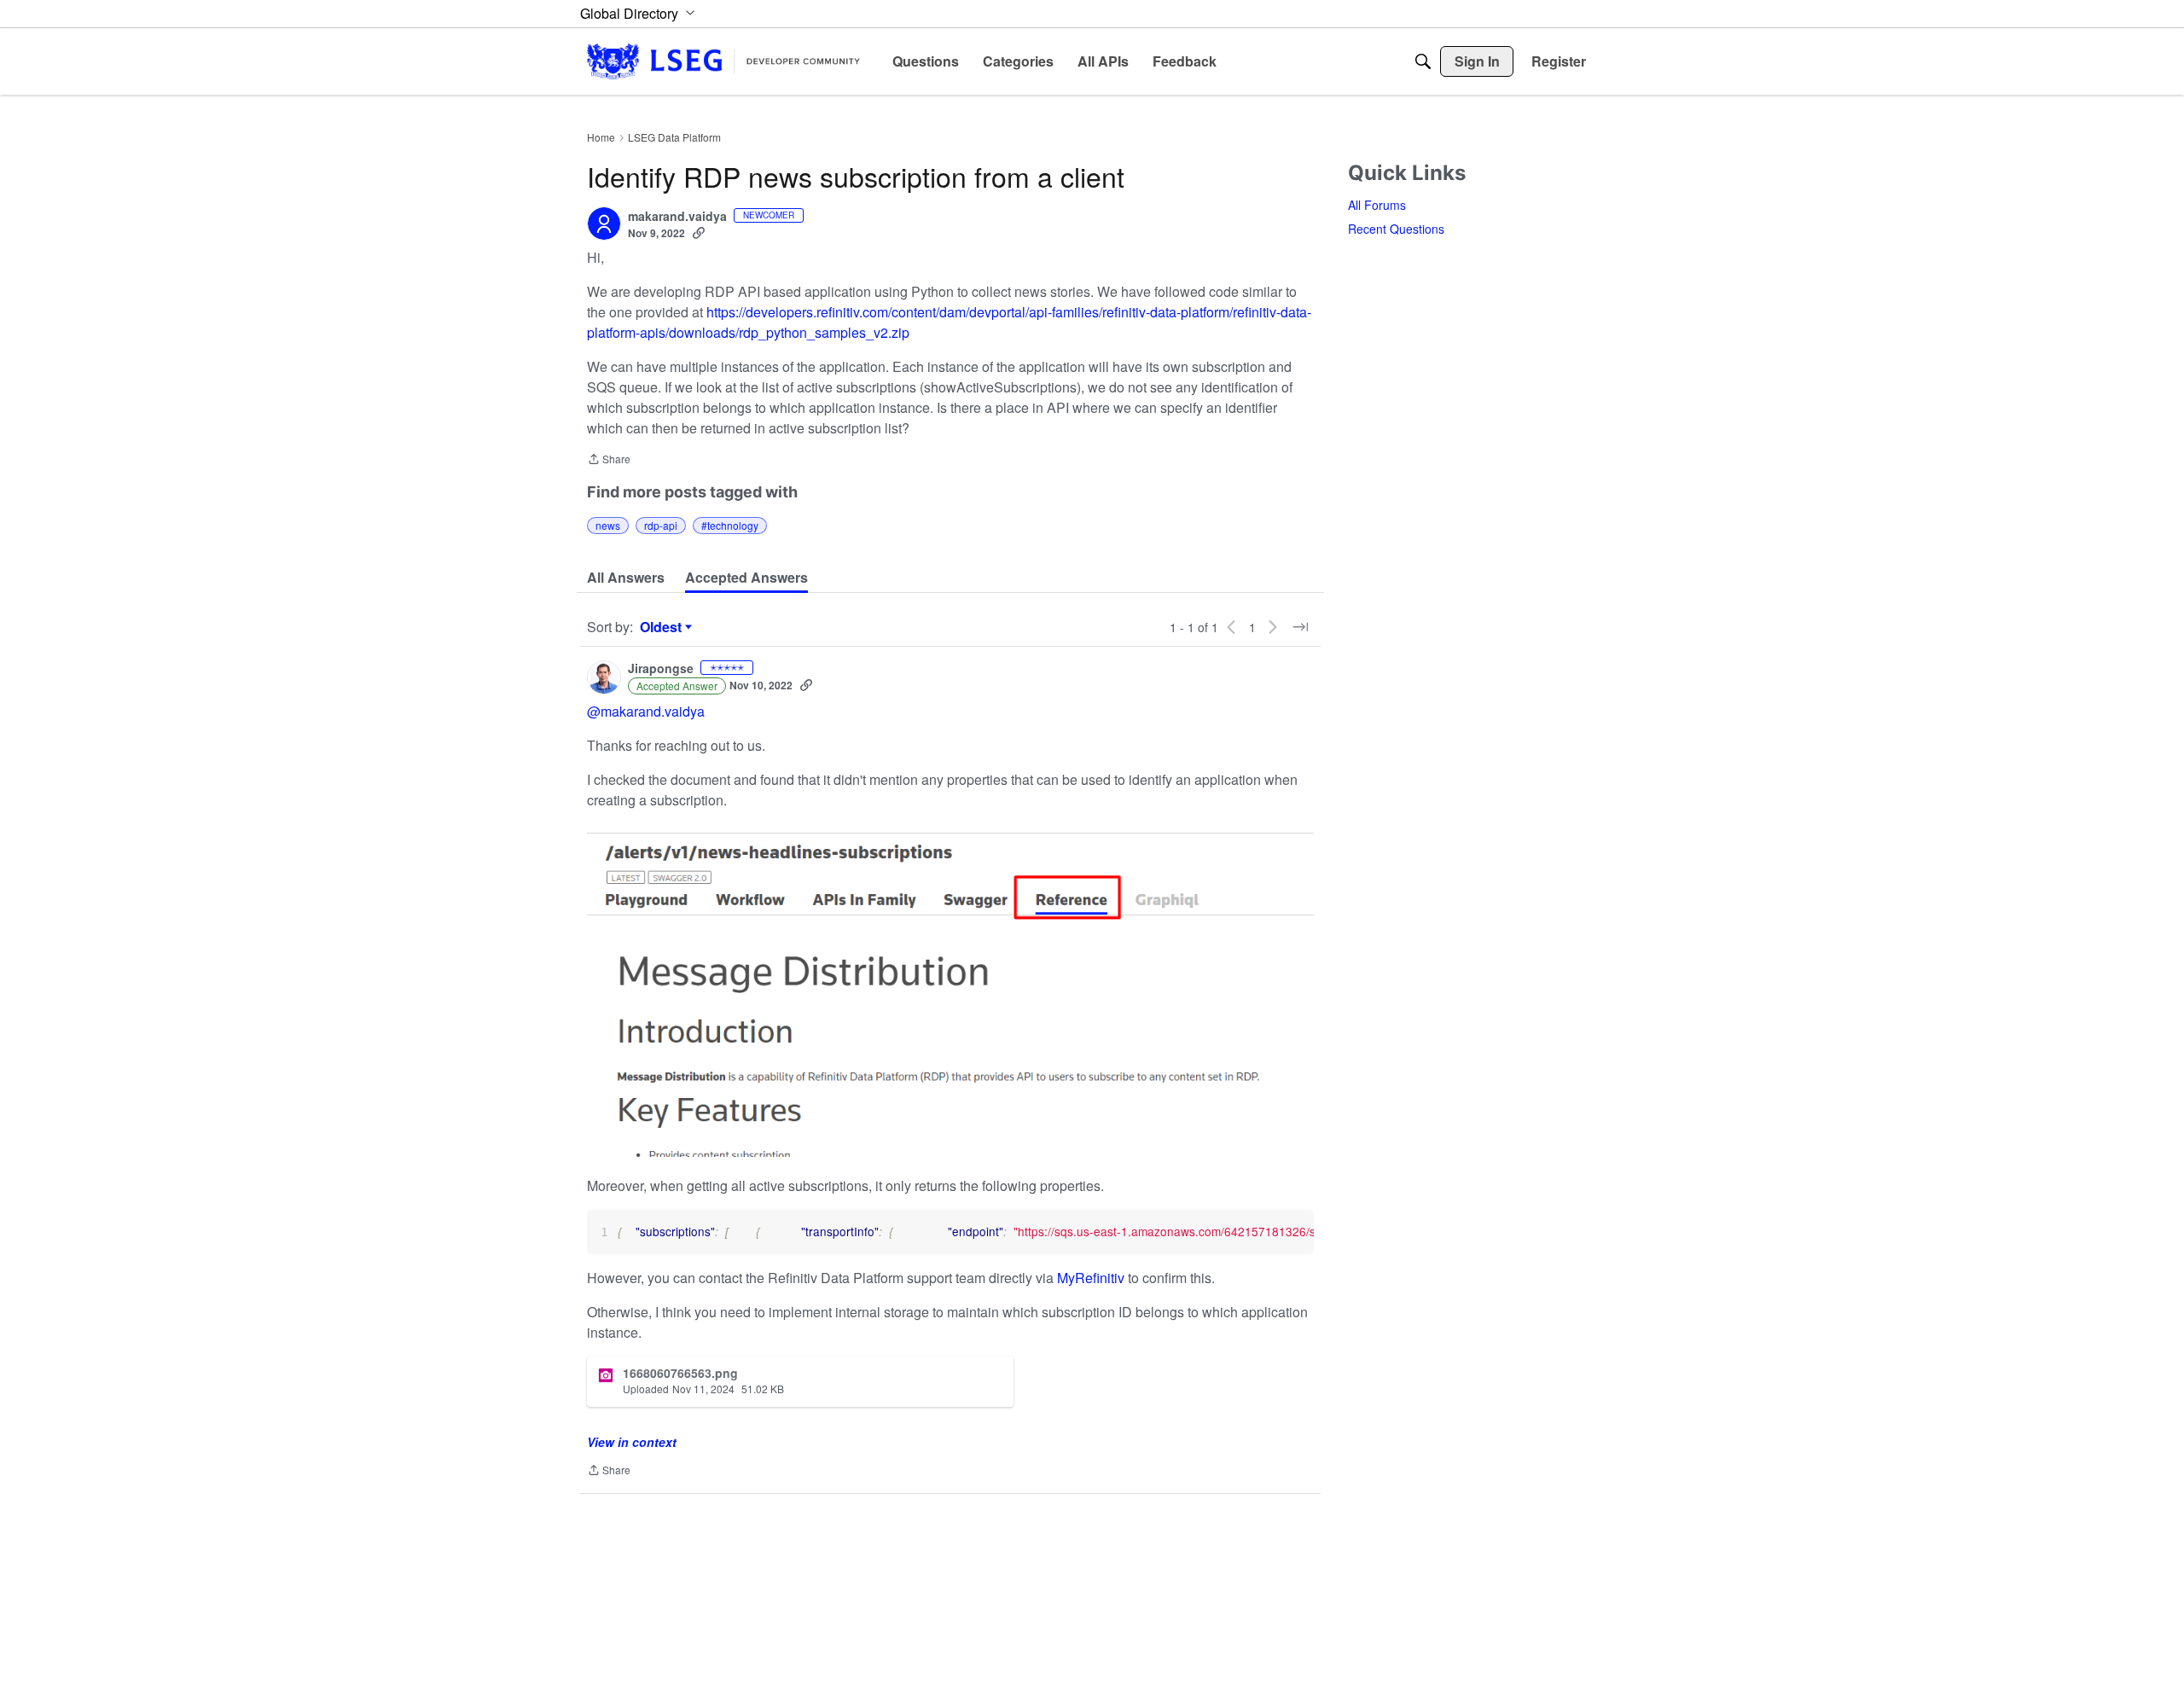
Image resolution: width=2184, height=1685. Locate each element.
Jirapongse (661, 669)
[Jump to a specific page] (1300, 627)
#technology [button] (730, 525)
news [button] (608, 525)
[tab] (626, 578)
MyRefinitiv (1092, 1278)
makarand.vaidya (677, 217)
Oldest (663, 627)
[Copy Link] (699, 233)
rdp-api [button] (661, 525)
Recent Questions (1396, 229)
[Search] (1423, 61)
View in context (632, 1442)
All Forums (1377, 205)
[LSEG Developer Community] (723, 61)
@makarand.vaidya (646, 711)
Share (609, 460)
